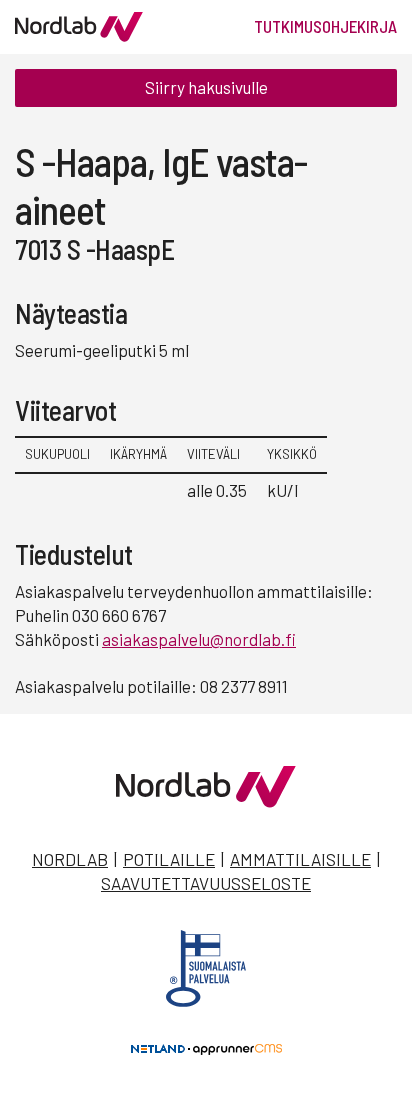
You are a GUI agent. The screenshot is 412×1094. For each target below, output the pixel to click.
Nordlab (70, 859)
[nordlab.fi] (206, 801)
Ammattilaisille (300, 859)
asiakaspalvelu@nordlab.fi (199, 639)
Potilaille (169, 859)
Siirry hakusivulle (206, 87)
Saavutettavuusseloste (206, 883)
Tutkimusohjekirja (325, 26)
